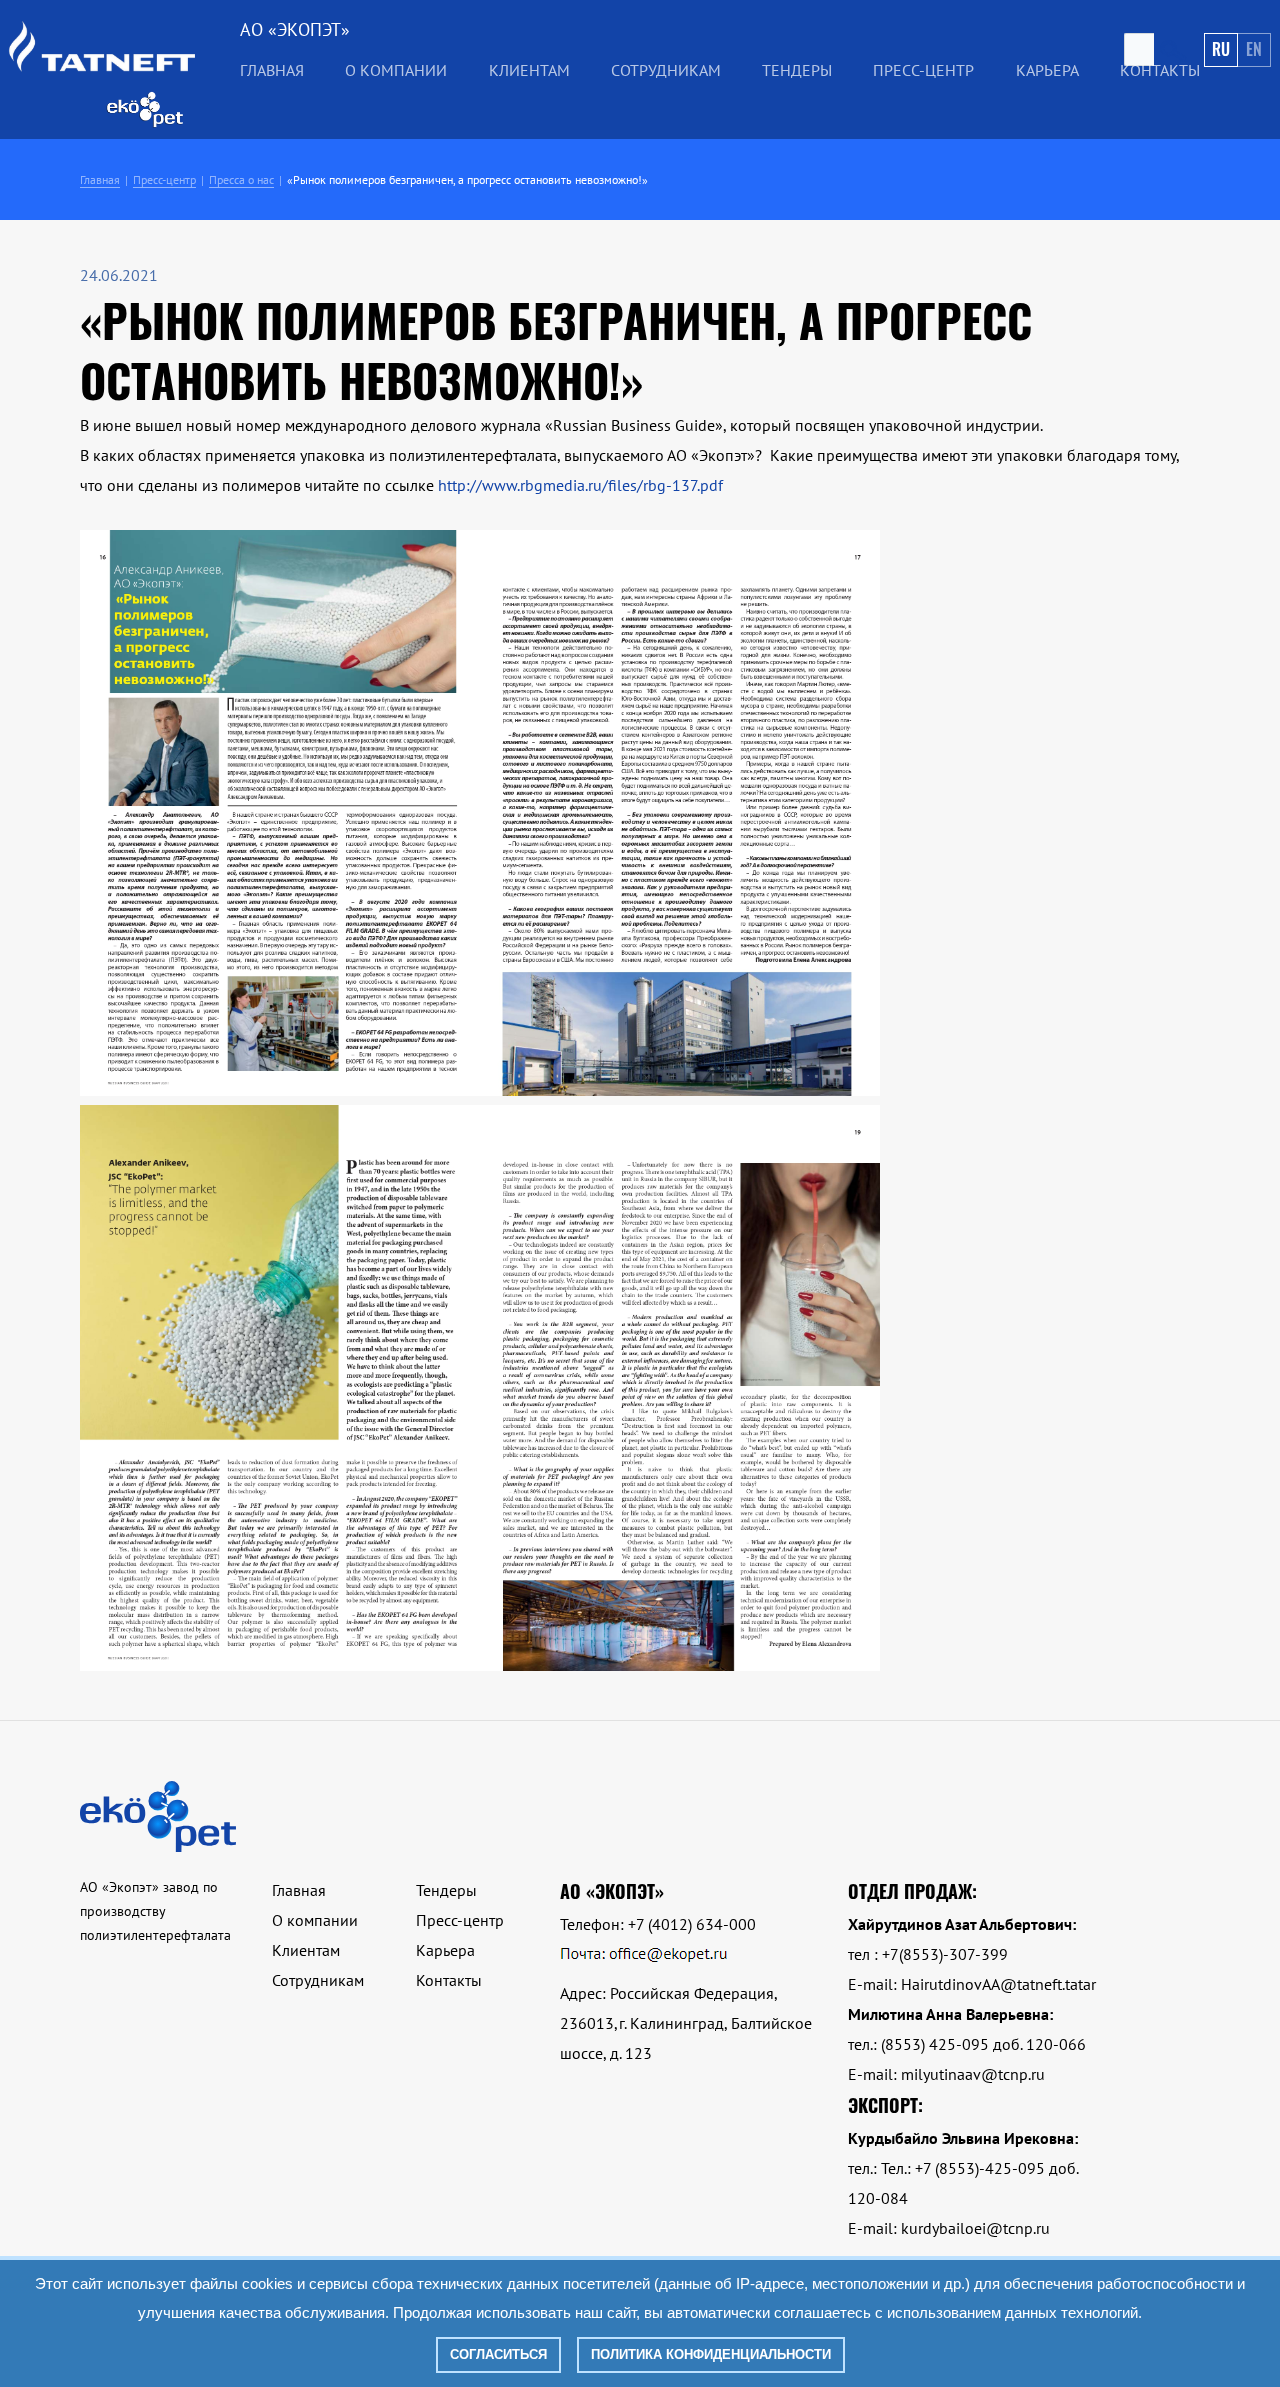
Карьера (1047, 70)
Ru (1221, 49)
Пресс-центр (923, 70)
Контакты (1160, 70)
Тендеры (446, 1890)
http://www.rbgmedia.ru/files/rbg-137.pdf (580, 485)
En (1254, 49)
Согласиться (498, 2354)
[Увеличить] (480, 1090)
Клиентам (306, 1950)
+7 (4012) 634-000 (692, 1924)
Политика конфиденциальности (711, 2354)
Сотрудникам (666, 70)
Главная (272, 70)
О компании (315, 1920)
